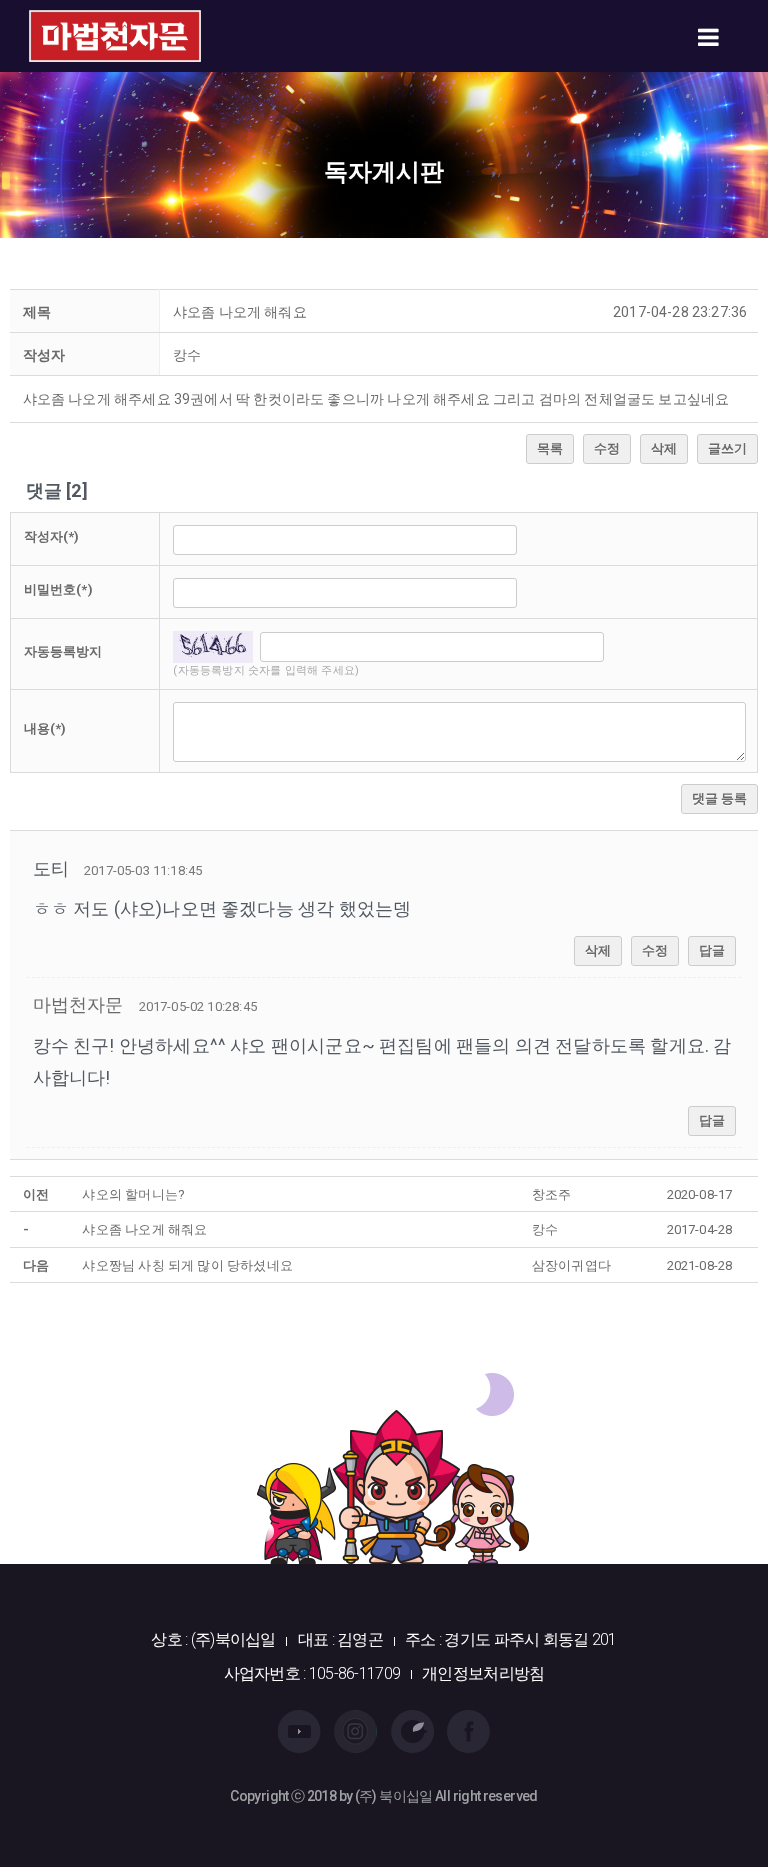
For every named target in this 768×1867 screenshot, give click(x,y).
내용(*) (45, 728)
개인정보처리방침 (483, 1673)
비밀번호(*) (58, 589)
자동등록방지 (63, 651)
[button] (78, 1004)
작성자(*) (52, 536)
